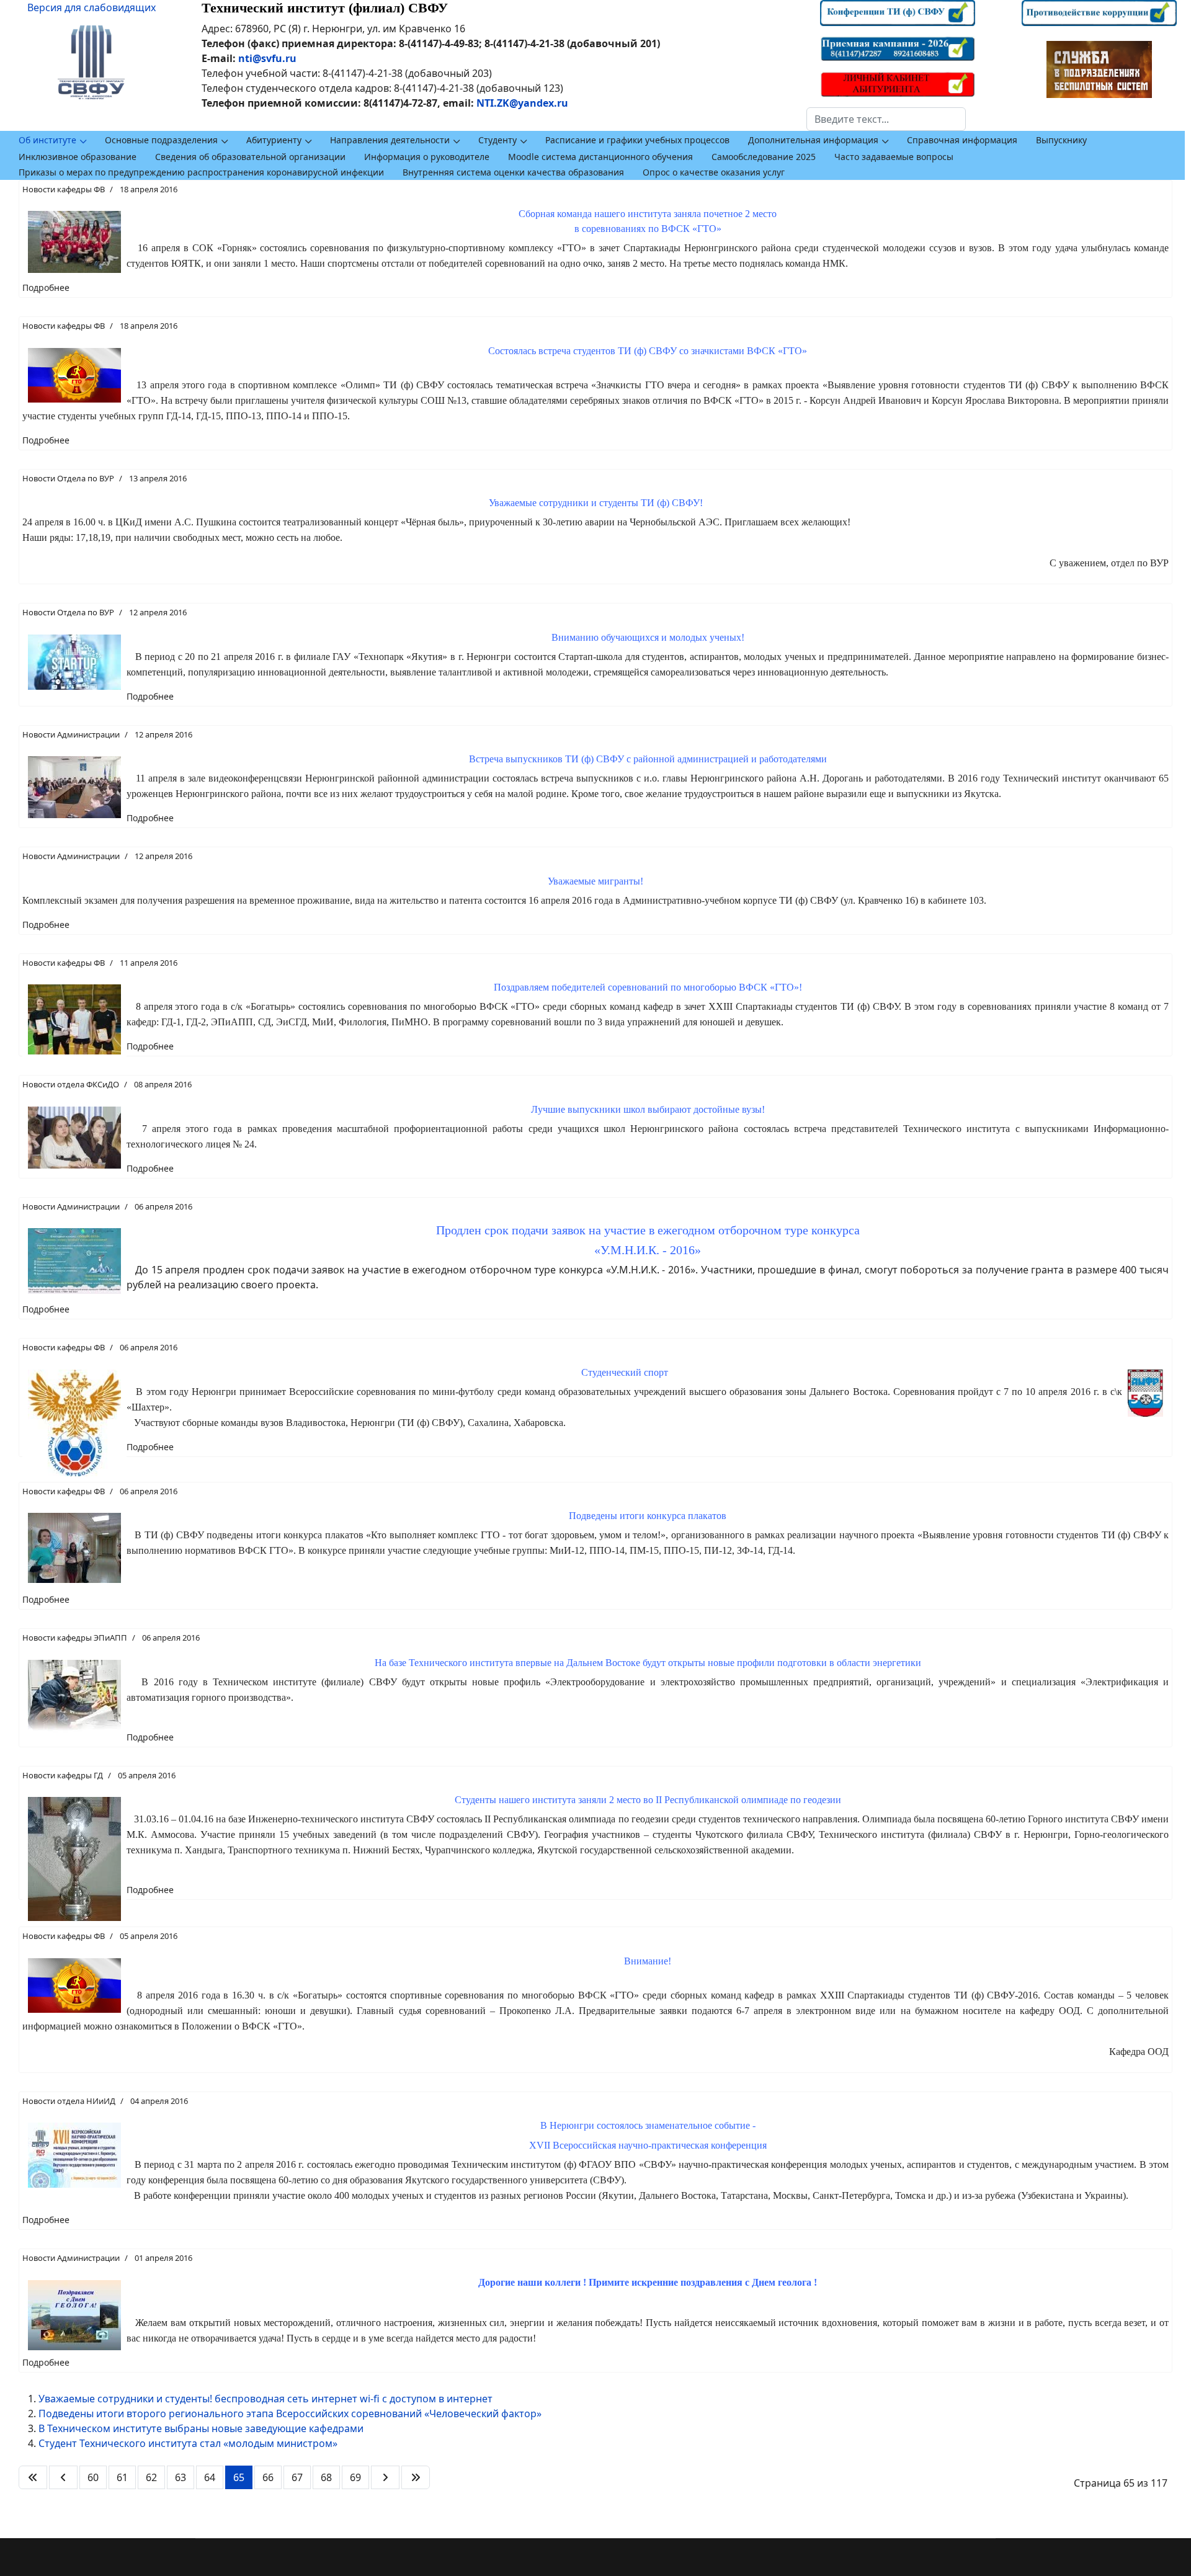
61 (122, 2477)
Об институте (47, 140)
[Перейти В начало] (33, 2477)
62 (151, 2477)
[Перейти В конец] (416, 2477)
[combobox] (886, 119)
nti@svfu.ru (267, 58)
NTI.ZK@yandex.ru (522, 103)
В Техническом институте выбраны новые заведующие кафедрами (201, 2428)
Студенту (497, 140)
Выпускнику (1061, 140)
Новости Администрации (71, 734)
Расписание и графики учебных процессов (637, 140)
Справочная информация (962, 140)
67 (297, 2477)
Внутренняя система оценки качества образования (513, 172)
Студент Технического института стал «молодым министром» (188, 2443)
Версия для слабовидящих (91, 7)
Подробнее (46, 287)
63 (181, 2477)
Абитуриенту (274, 140)
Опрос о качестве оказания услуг (714, 172)
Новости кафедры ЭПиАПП (75, 1638)
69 (355, 2477)
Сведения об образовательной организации (250, 157)
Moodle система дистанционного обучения (600, 157)
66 (268, 2477)
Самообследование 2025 (764, 157)
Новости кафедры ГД (63, 1775)
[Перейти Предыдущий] (63, 2477)
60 (93, 2477)
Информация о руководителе (427, 157)
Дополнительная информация (813, 140)
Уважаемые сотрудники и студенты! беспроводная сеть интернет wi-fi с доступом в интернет (265, 2399)
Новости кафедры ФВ (64, 189)
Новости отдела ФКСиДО (71, 1084)
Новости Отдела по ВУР (68, 478)
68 (326, 2477)
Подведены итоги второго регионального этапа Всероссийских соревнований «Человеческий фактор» (290, 2413)
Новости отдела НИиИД (69, 2101)
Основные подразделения (161, 140)
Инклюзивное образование (78, 157)
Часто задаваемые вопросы (894, 157)
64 (210, 2477)
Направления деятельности (390, 140)
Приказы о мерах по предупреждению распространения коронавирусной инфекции (201, 172)
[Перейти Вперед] (385, 2477)
